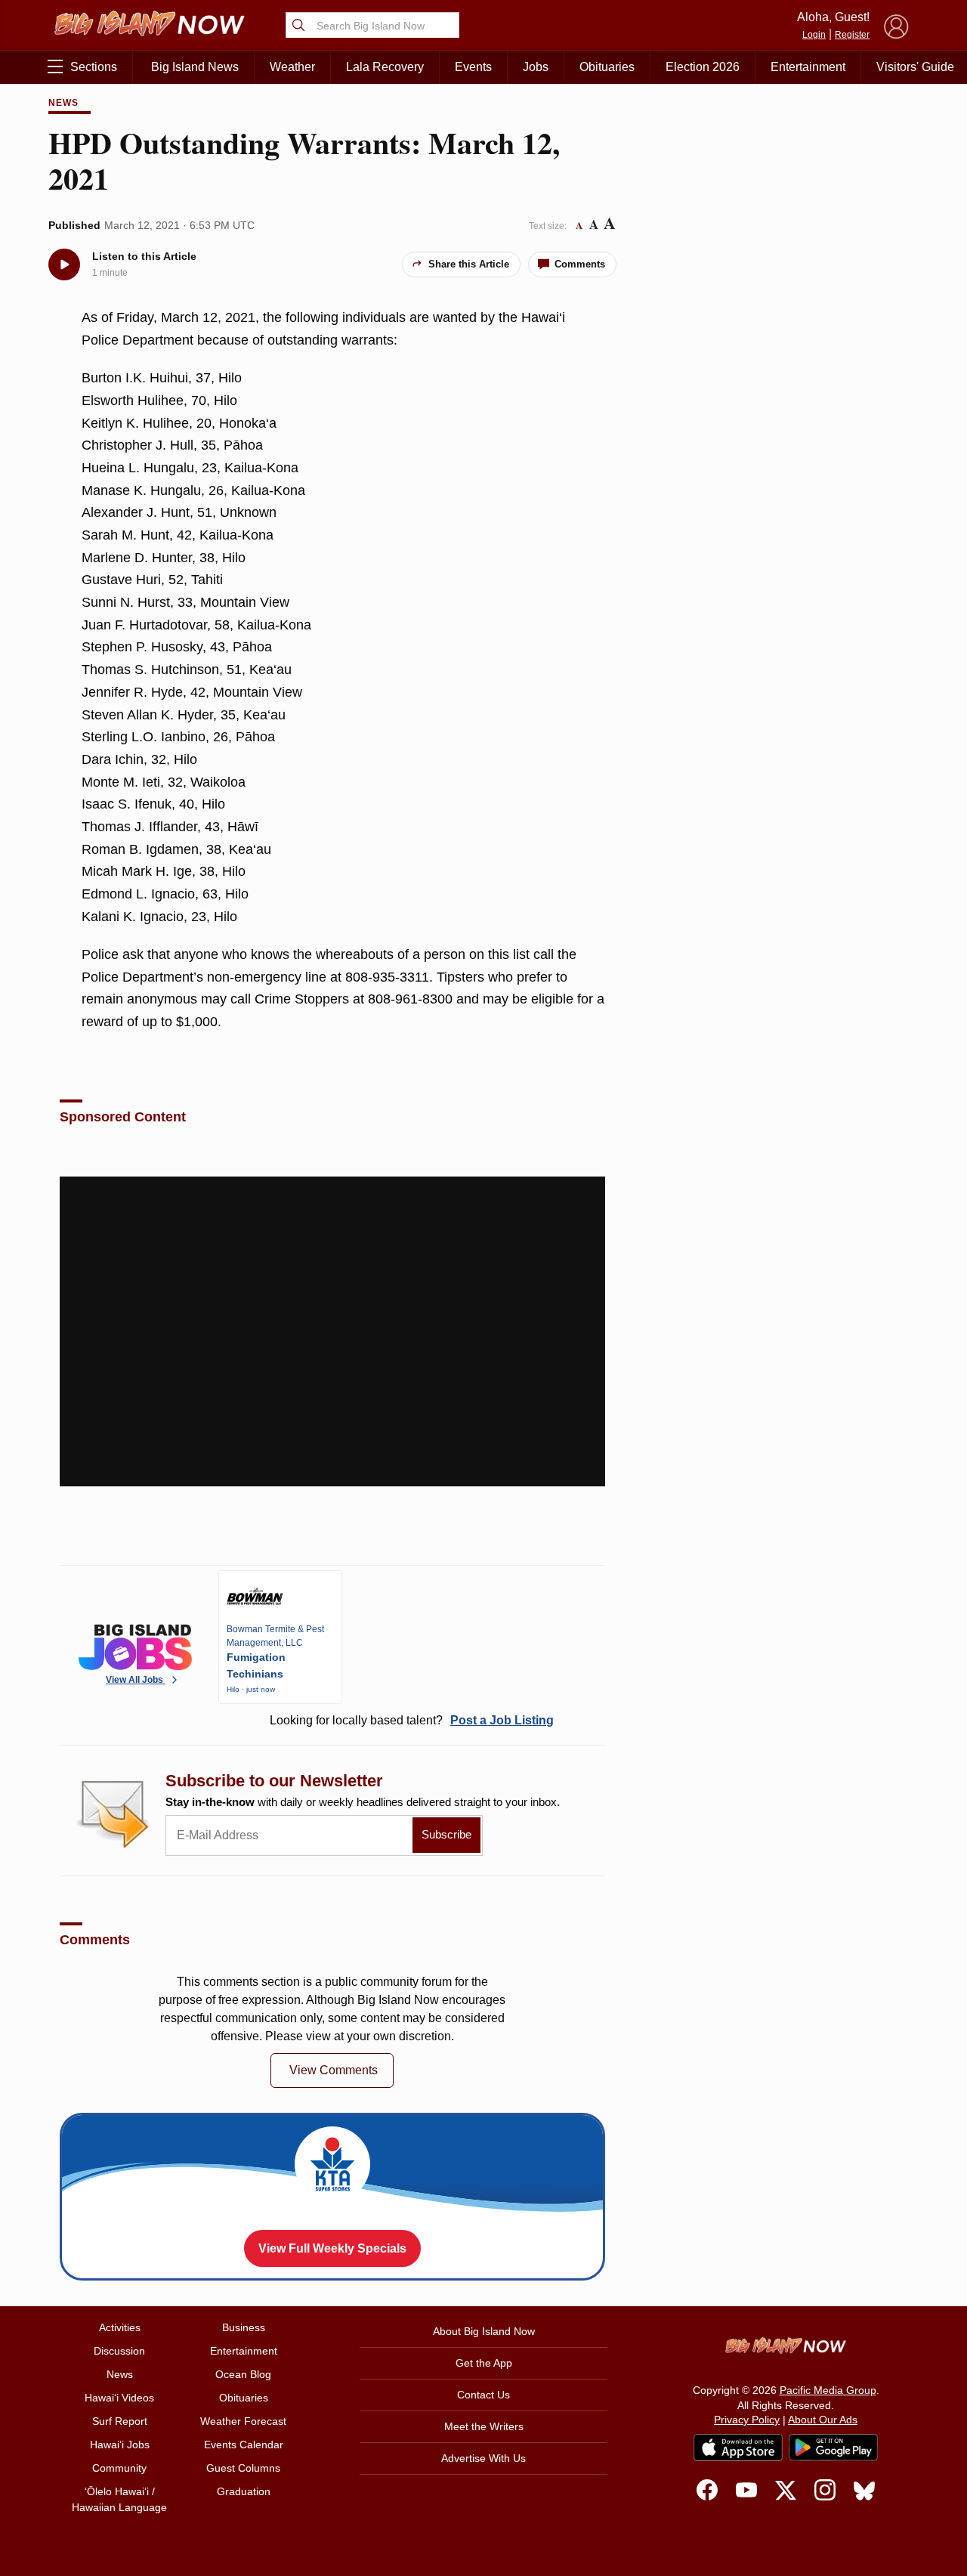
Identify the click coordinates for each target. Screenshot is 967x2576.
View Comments (334, 2070)
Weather (292, 67)
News (63, 103)
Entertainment (808, 67)
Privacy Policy (747, 2420)
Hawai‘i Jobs (120, 2445)
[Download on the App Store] (738, 2447)
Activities (120, 2327)
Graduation (244, 2491)
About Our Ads (823, 2420)
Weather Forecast (243, 2421)
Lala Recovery (385, 67)
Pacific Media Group (828, 2390)
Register (852, 35)
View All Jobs (136, 1680)
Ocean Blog (243, 2374)
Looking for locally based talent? (412, 1720)
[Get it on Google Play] (833, 2448)
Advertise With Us (483, 2458)
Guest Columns (243, 2468)
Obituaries (607, 67)
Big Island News (195, 67)
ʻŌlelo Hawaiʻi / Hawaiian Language (119, 2499)
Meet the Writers (484, 2426)
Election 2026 (703, 67)
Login (814, 35)
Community (119, 2468)
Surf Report (120, 2421)
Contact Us (483, 2395)
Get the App (484, 2363)
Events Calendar (244, 2445)
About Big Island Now (484, 2331)
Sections (94, 67)
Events (473, 67)
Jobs (536, 67)
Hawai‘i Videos (119, 2398)
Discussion (119, 2351)
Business (244, 2327)
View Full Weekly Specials (332, 2248)
